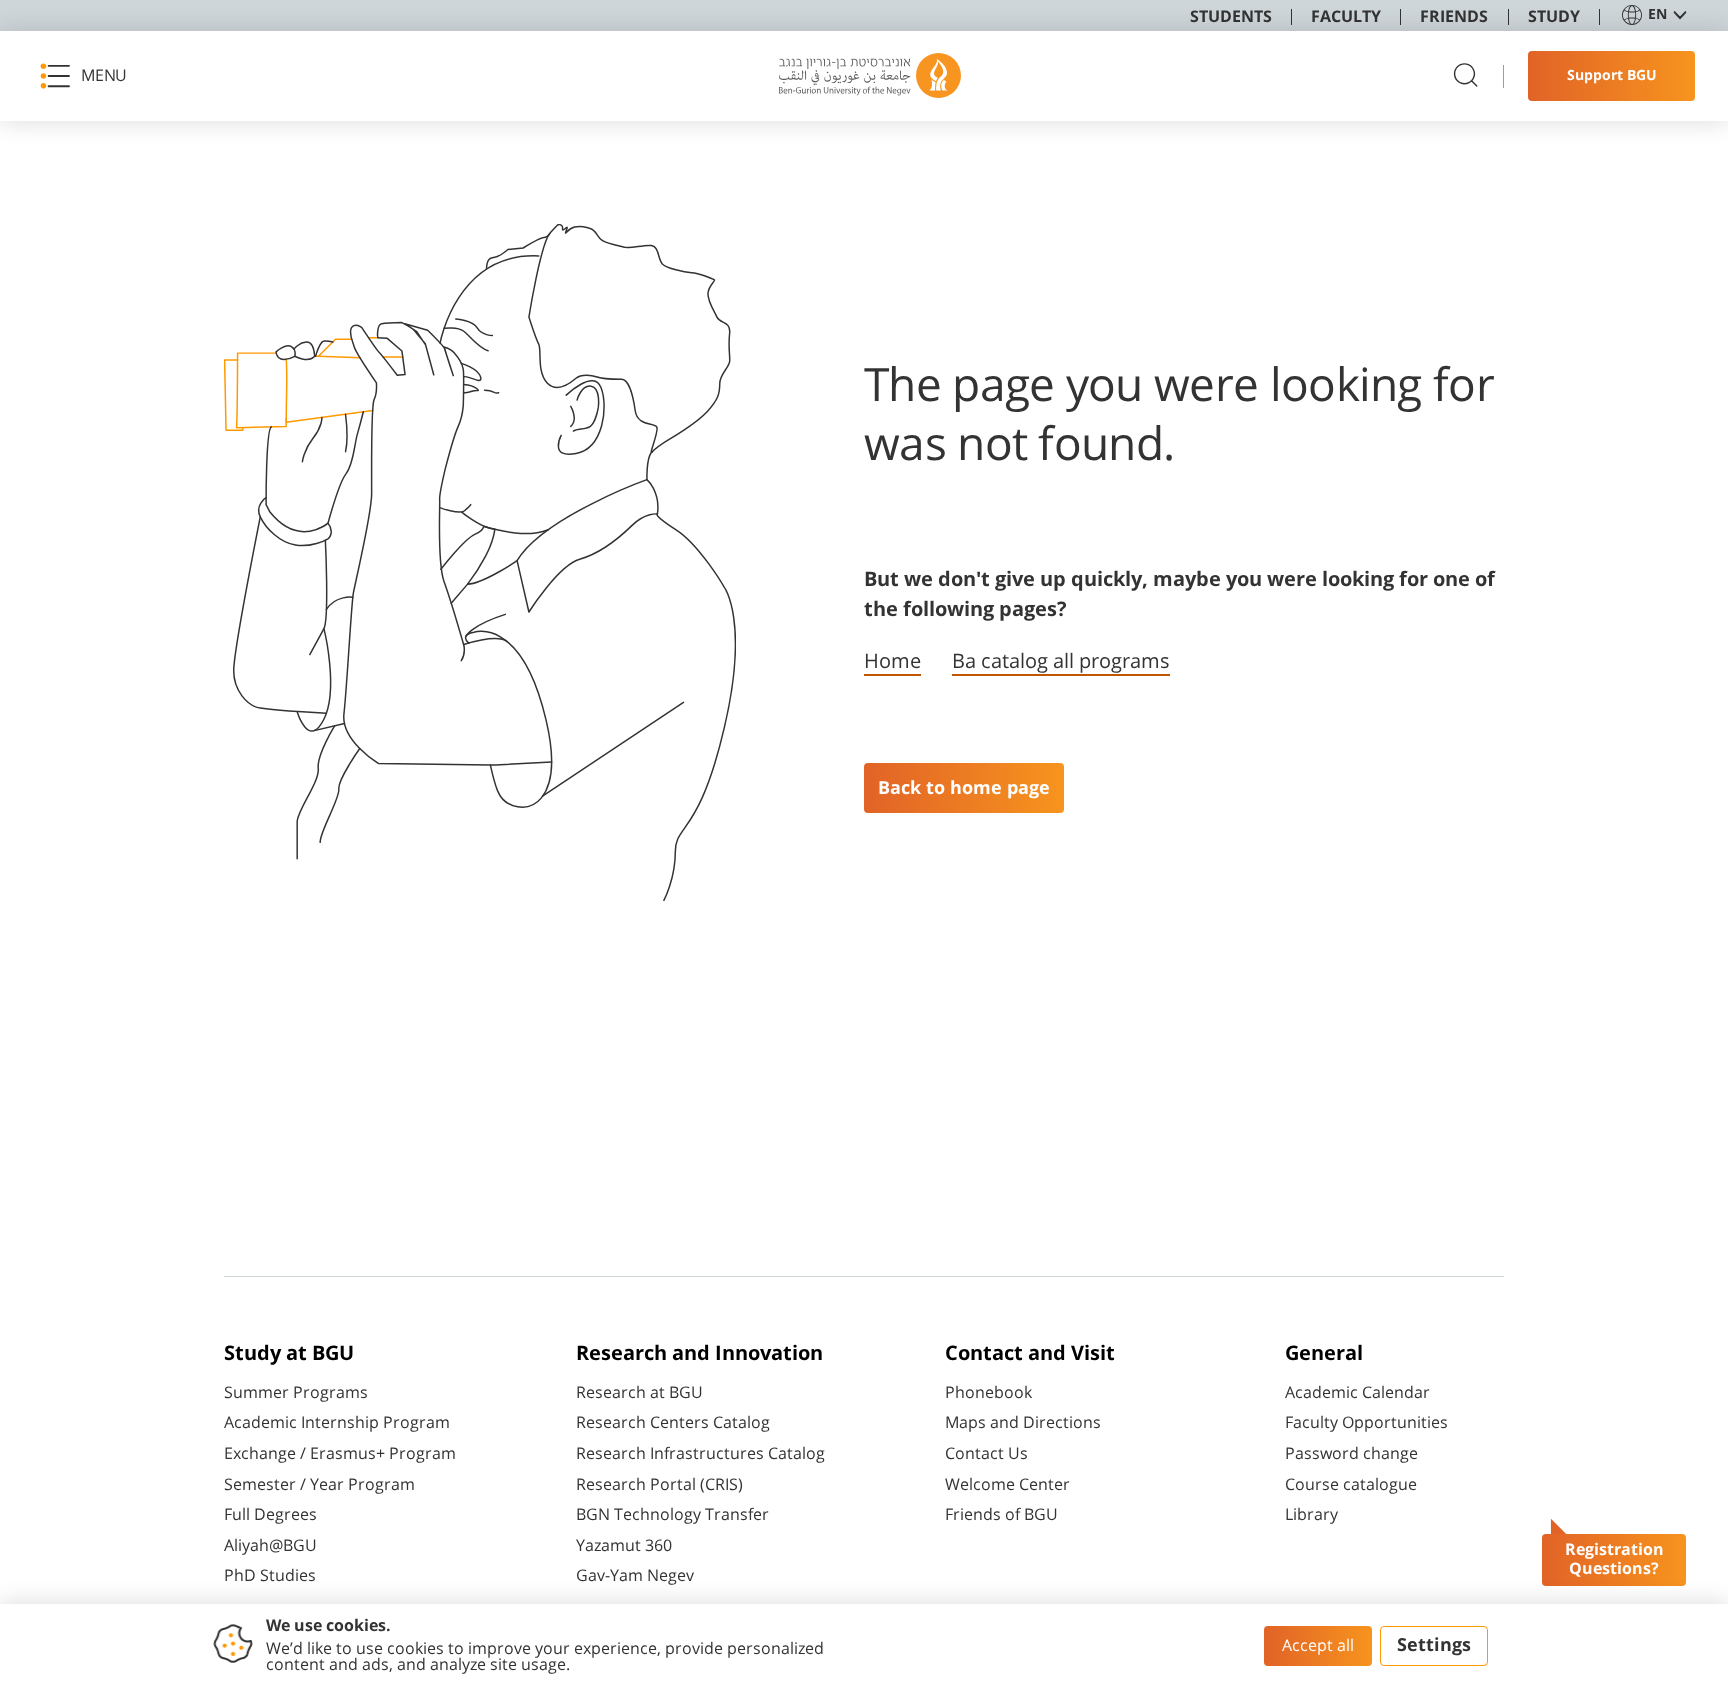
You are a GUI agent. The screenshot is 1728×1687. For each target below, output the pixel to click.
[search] (1466, 76)
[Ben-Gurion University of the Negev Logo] (870, 76)
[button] (90, 76)
